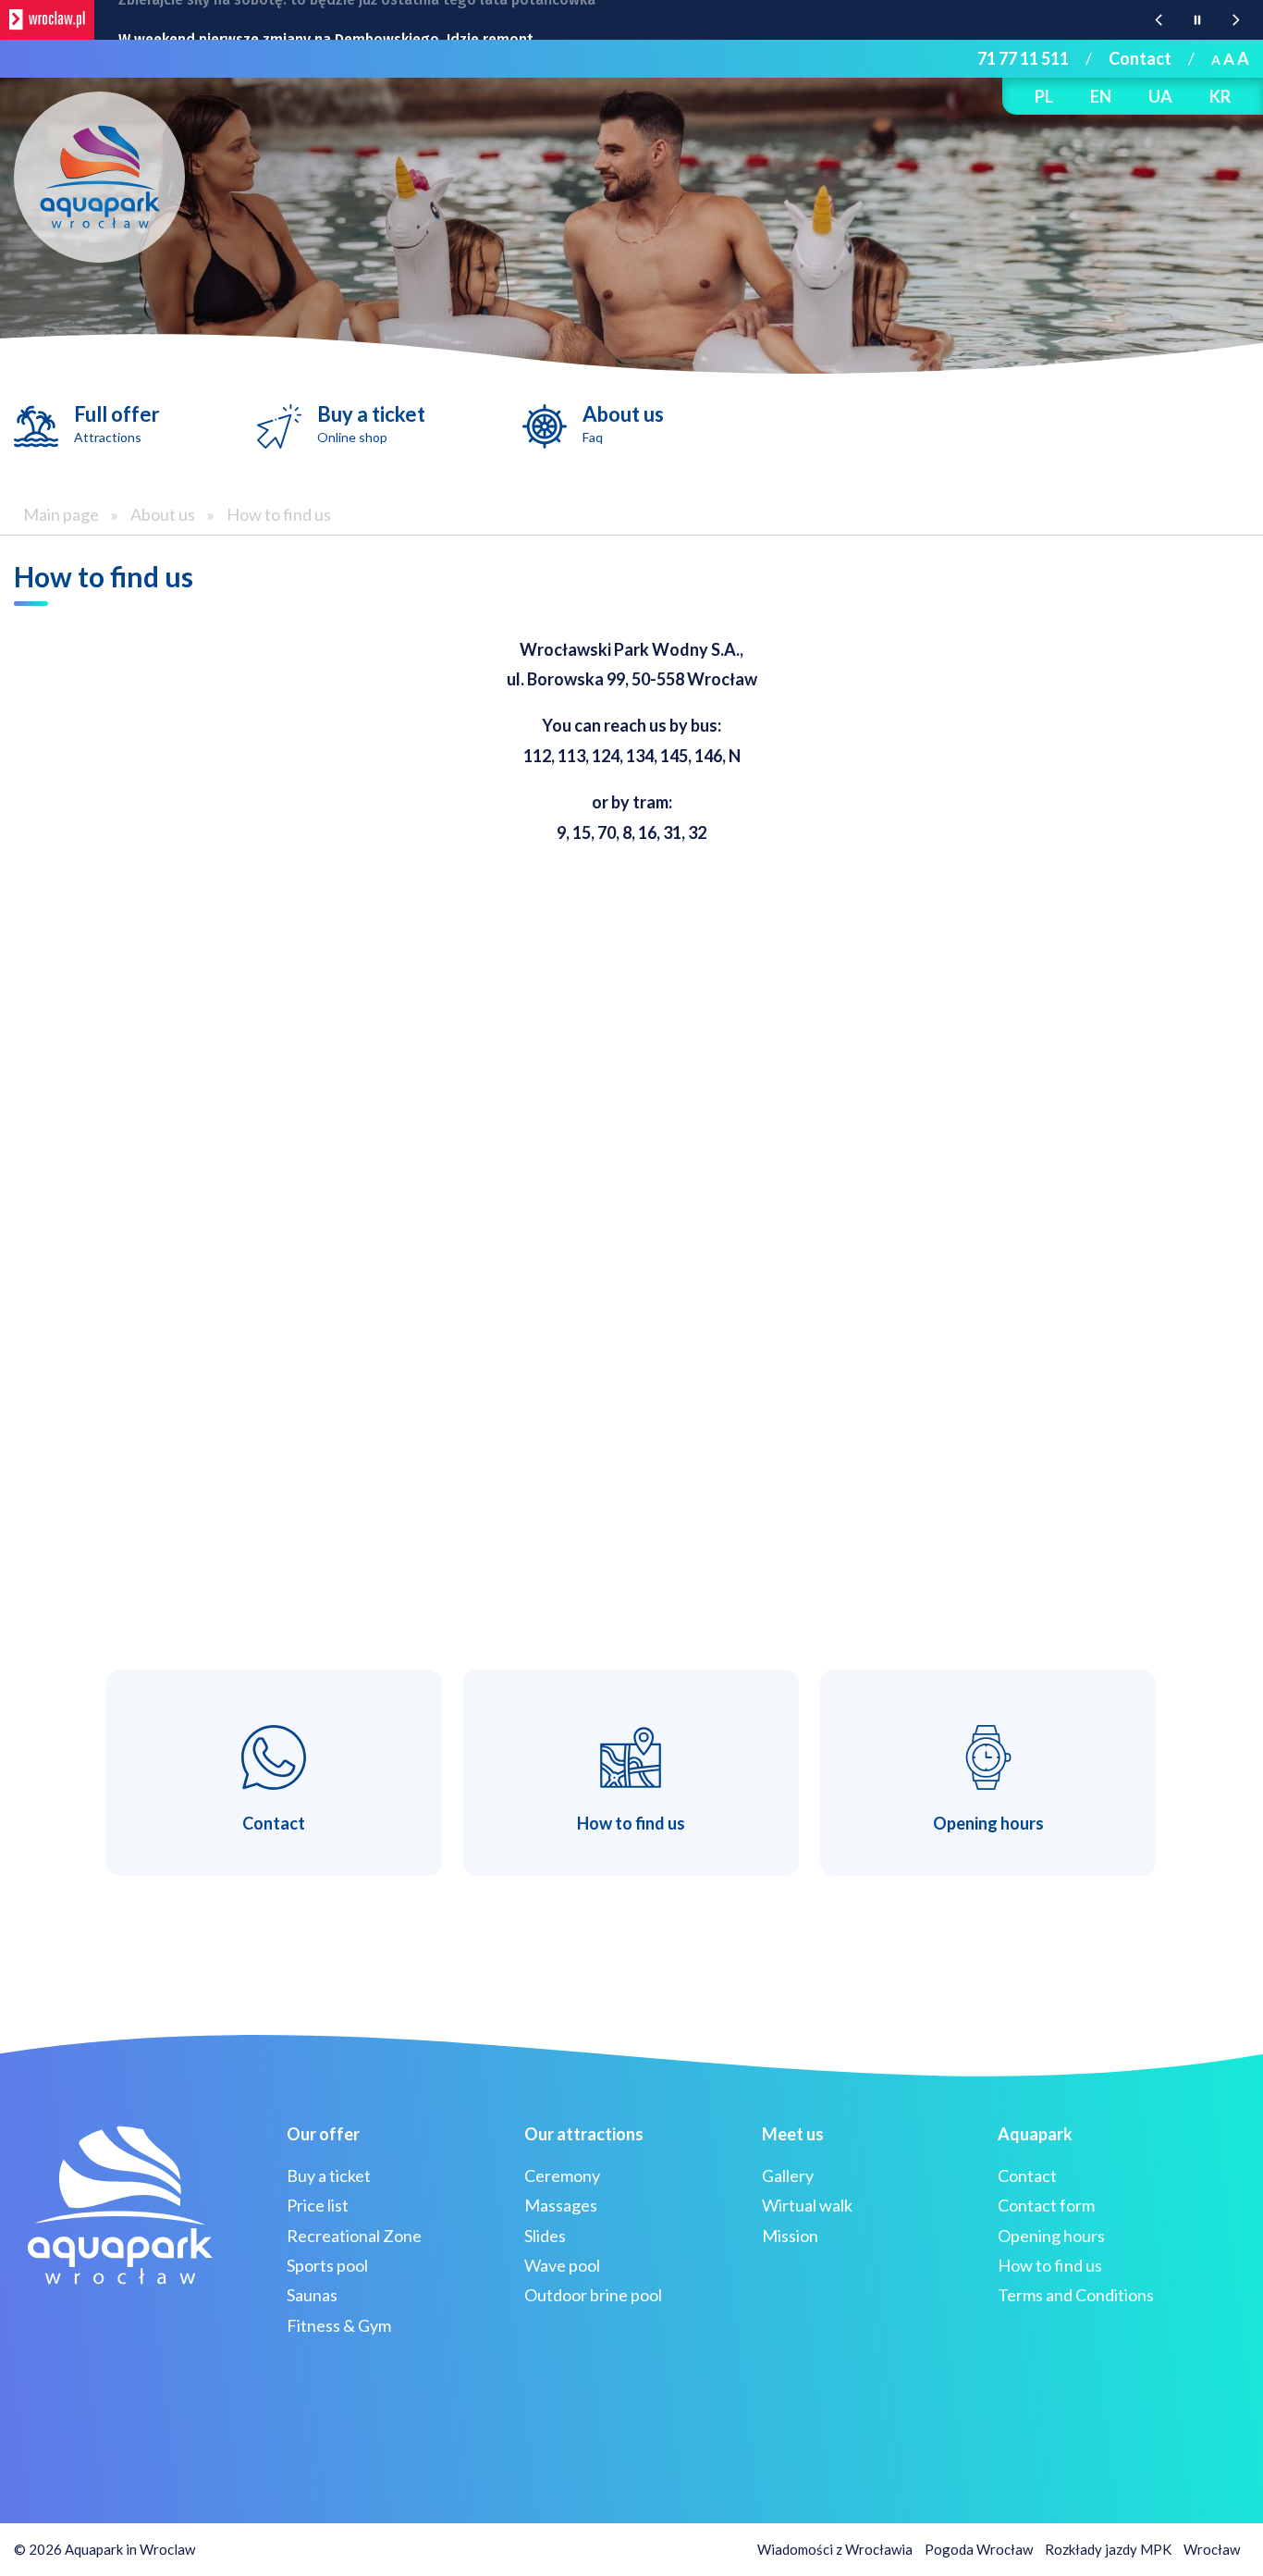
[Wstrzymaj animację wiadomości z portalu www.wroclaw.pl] (1197, 20)
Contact (1140, 58)
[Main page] (99, 177)
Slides (545, 2236)
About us (623, 423)
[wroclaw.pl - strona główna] (47, 20)
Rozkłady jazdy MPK (1108, 2549)
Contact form (1046, 2205)
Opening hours (1051, 2236)
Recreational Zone (354, 2236)
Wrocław (1212, 2549)
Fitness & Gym (339, 2325)
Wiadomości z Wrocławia (835, 2549)
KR (1220, 96)
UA (1160, 96)
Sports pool (327, 2265)
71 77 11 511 (1023, 58)
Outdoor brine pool (593, 2295)
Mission (790, 2236)
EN (1101, 96)
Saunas (312, 2295)
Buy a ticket (371, 423)
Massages (561, 2205)
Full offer (117, 423)
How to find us (279, 514)
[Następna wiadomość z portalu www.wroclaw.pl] (1236, 20)
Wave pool (562, 2265)
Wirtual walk (807, 2205)
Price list (318, 2205)
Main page (61, 514)
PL (1044, 96)
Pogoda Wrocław (979, 2549)
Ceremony (562, 2175)
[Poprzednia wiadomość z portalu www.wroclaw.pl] (1159, 20)
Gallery (788, 2175)
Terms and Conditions (1076, 2295)
